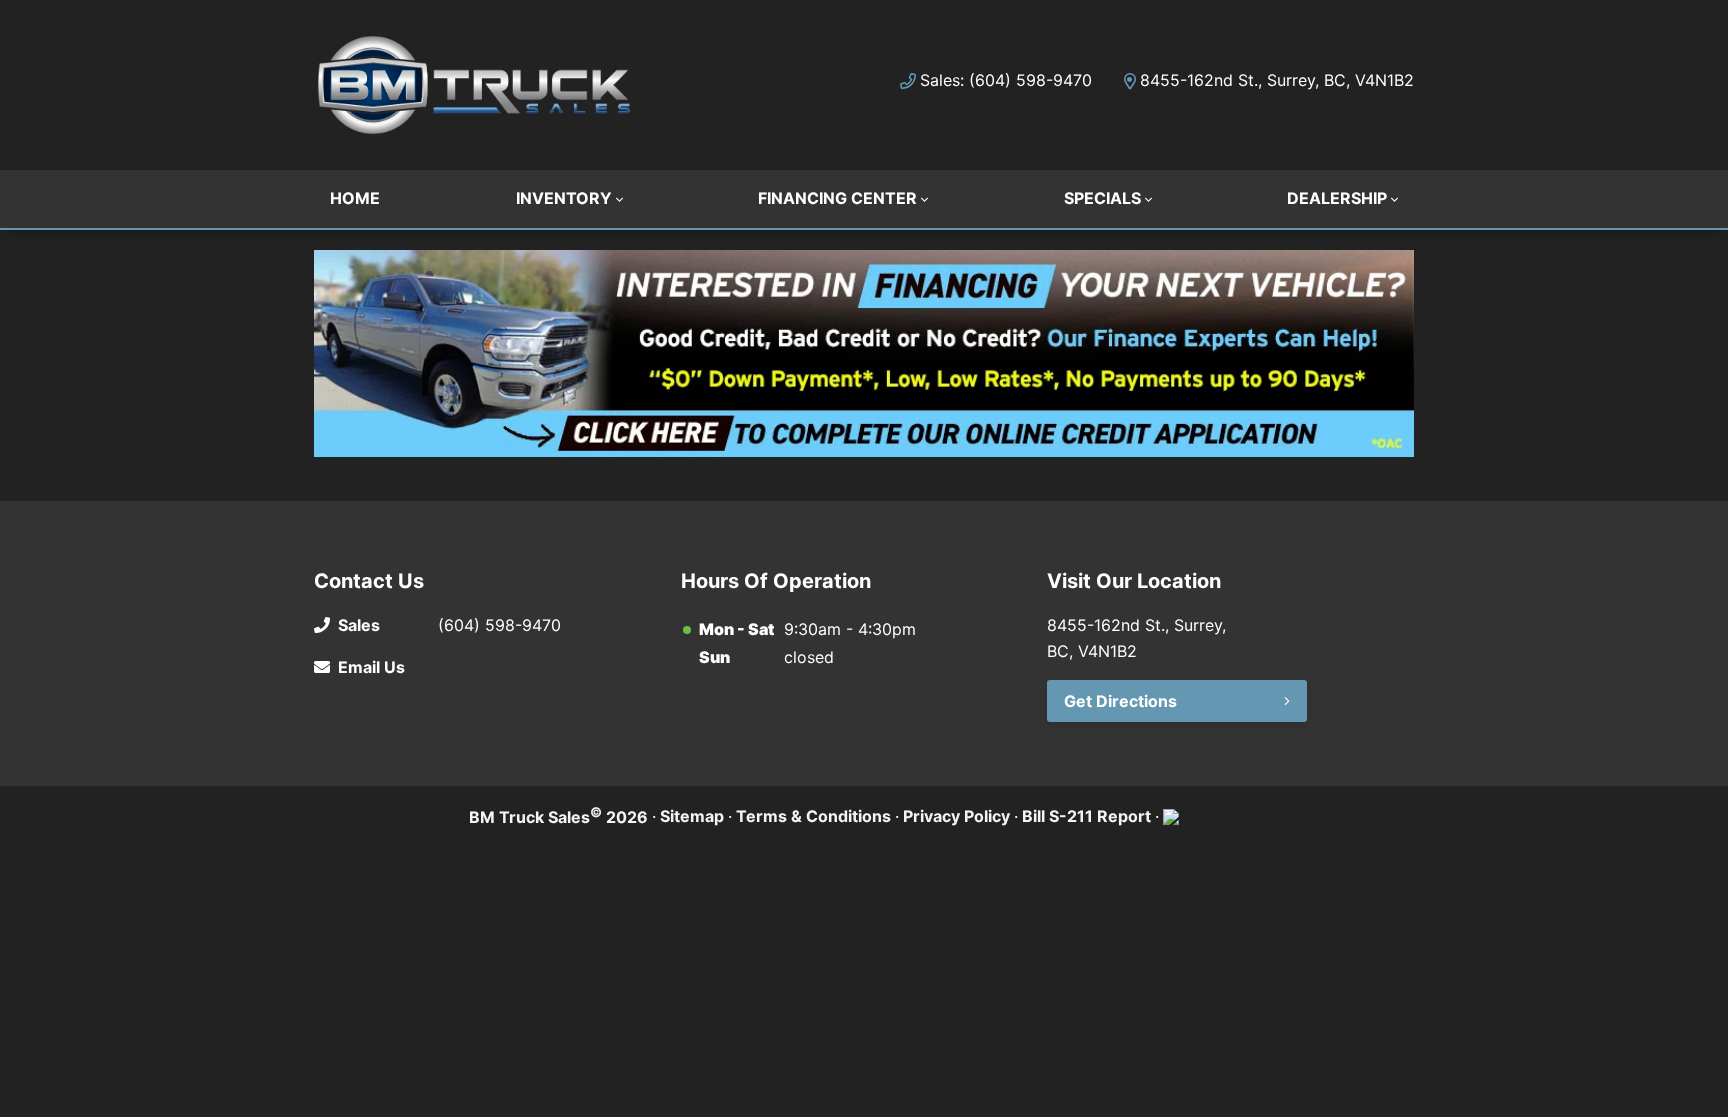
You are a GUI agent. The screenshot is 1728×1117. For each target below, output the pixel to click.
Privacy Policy (956, 816)
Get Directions (1120, 701)
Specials (1102, 198)
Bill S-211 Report (1086, 816)
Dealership (1337, 198)
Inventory (564, 198)
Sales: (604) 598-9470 (1006, 80)
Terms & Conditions (813, 816)
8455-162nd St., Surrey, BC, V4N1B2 (1277, 80)
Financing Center (837, 198)
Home (355, 198)
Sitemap (692, 816)
